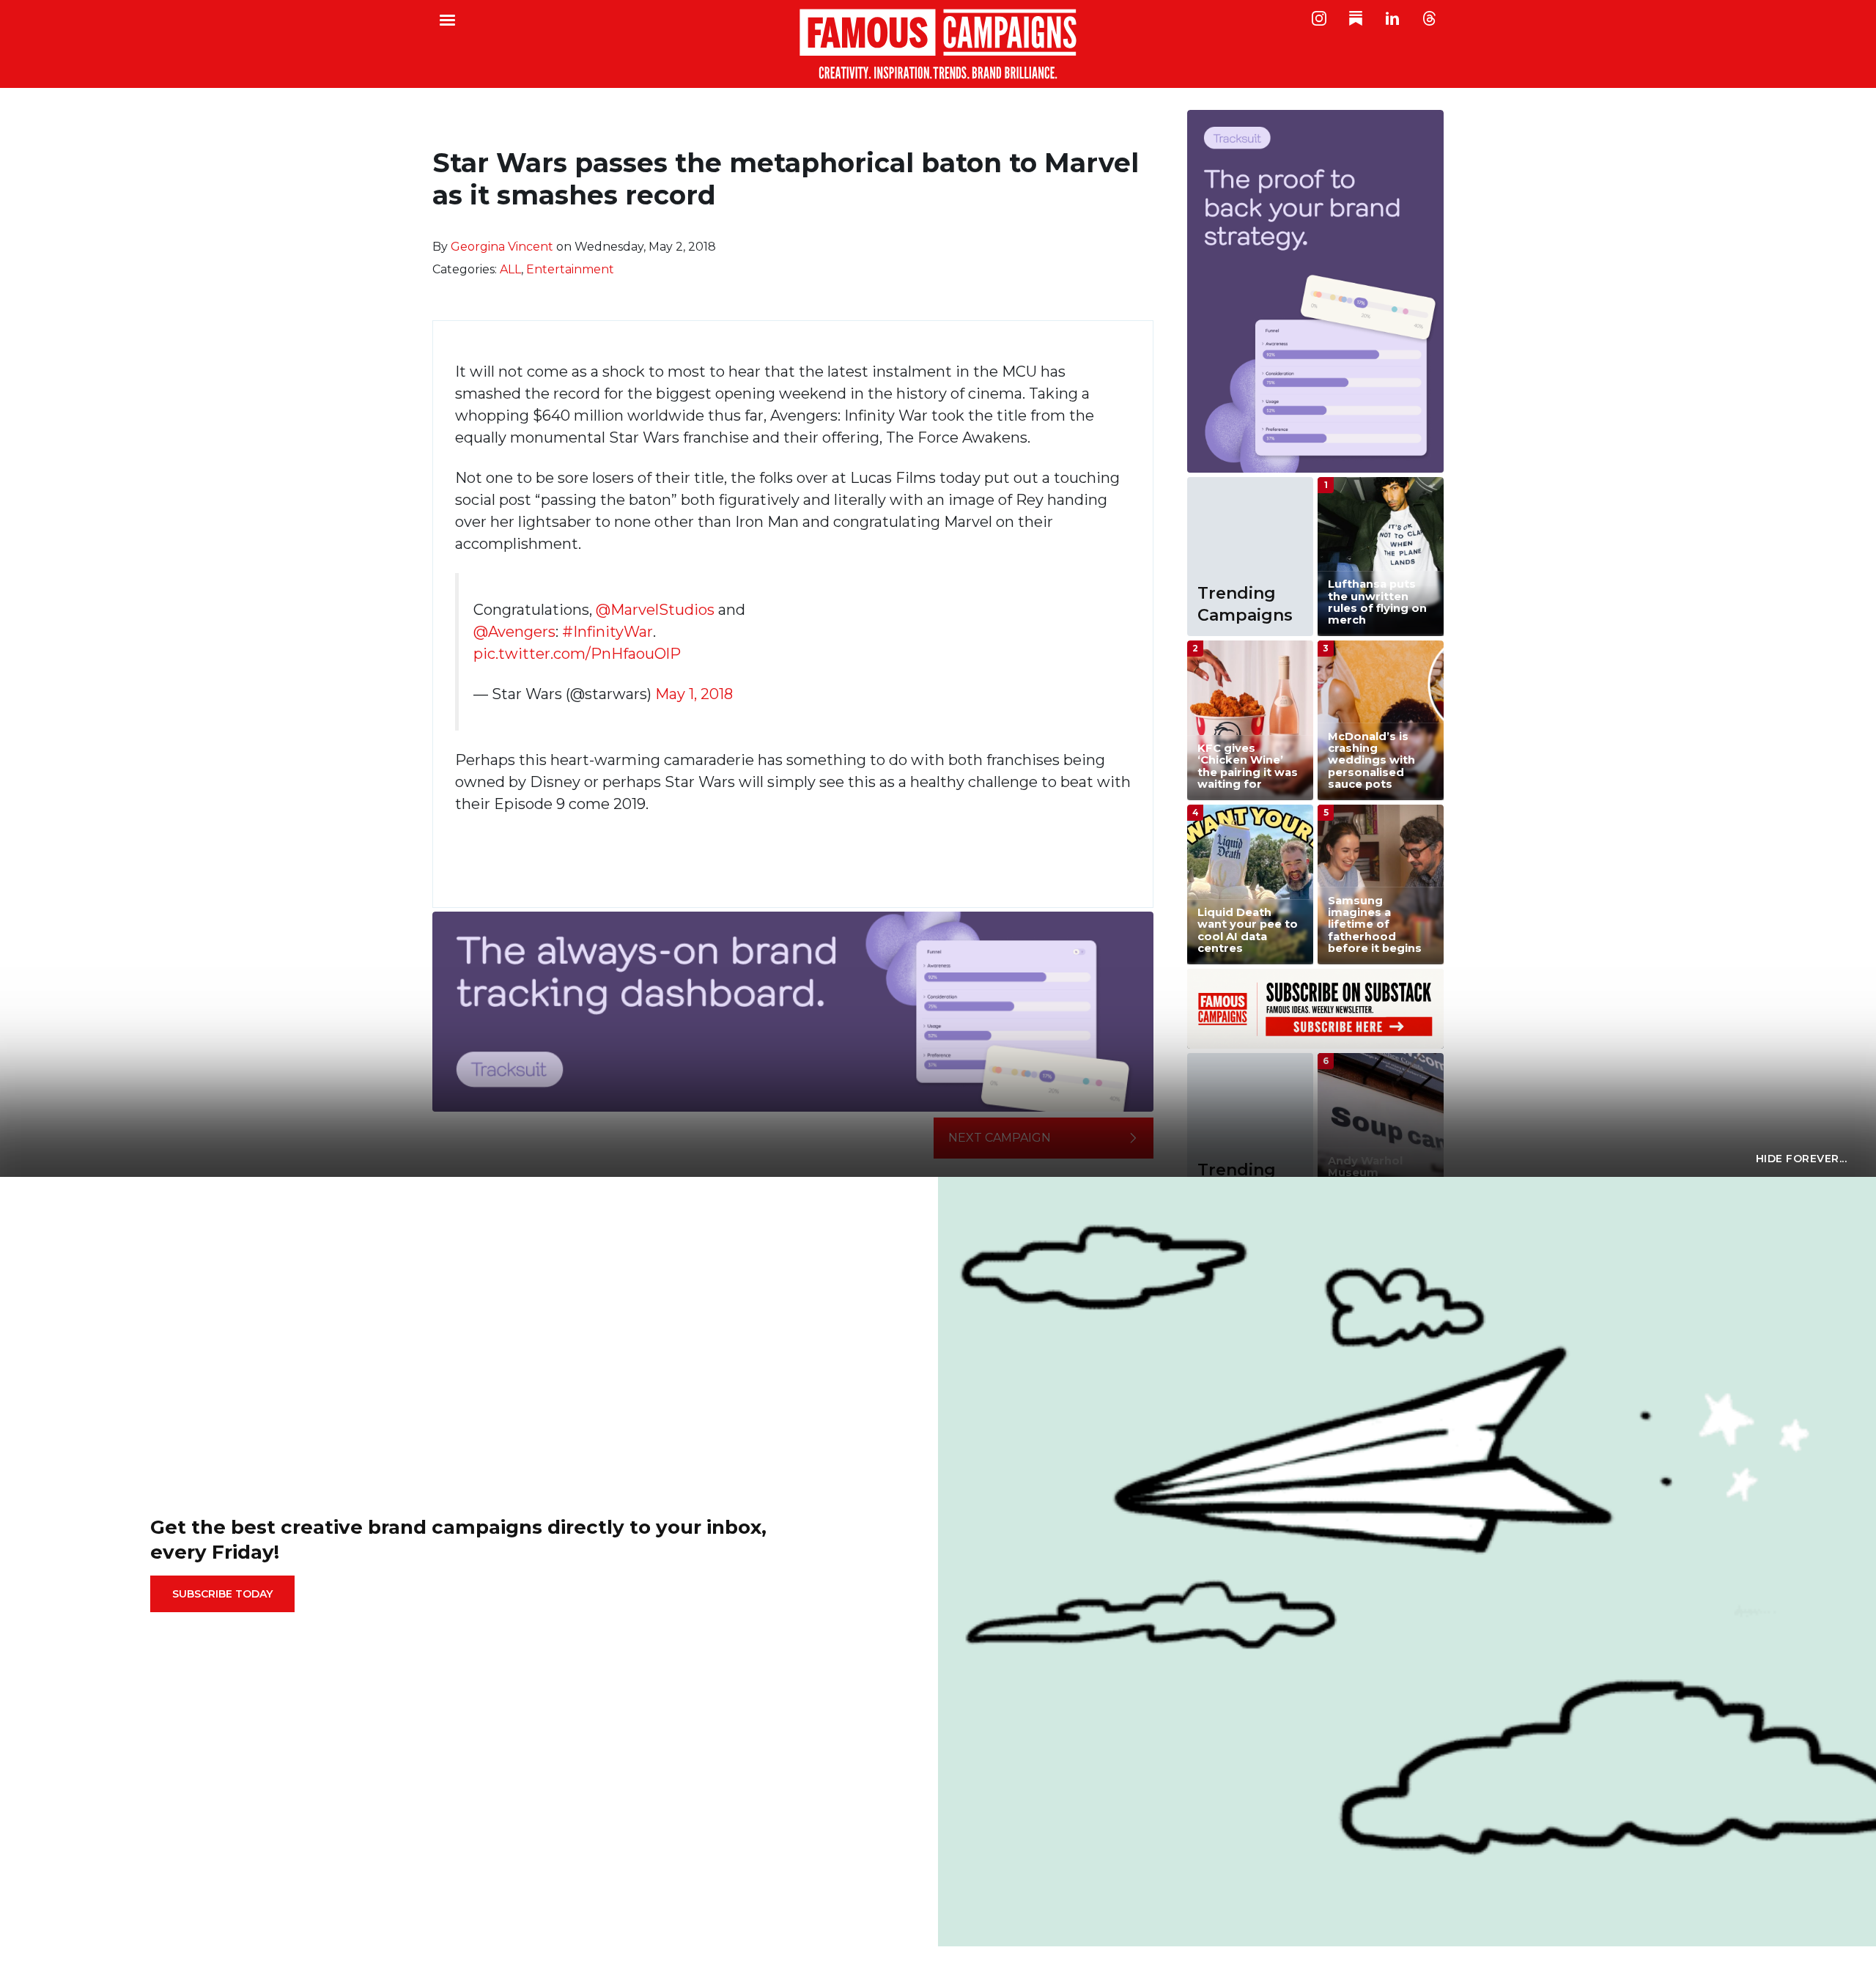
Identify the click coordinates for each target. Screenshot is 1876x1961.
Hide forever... (1802, 1159)
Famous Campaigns (938, 44)
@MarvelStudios (655, 610)
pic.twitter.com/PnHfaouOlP (577, 654)
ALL (510, 269)
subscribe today (222, 1594)
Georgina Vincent (502, 247)
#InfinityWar (608, 632)
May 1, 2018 (694, 694)
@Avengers (514, 632)
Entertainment (570, 269)
